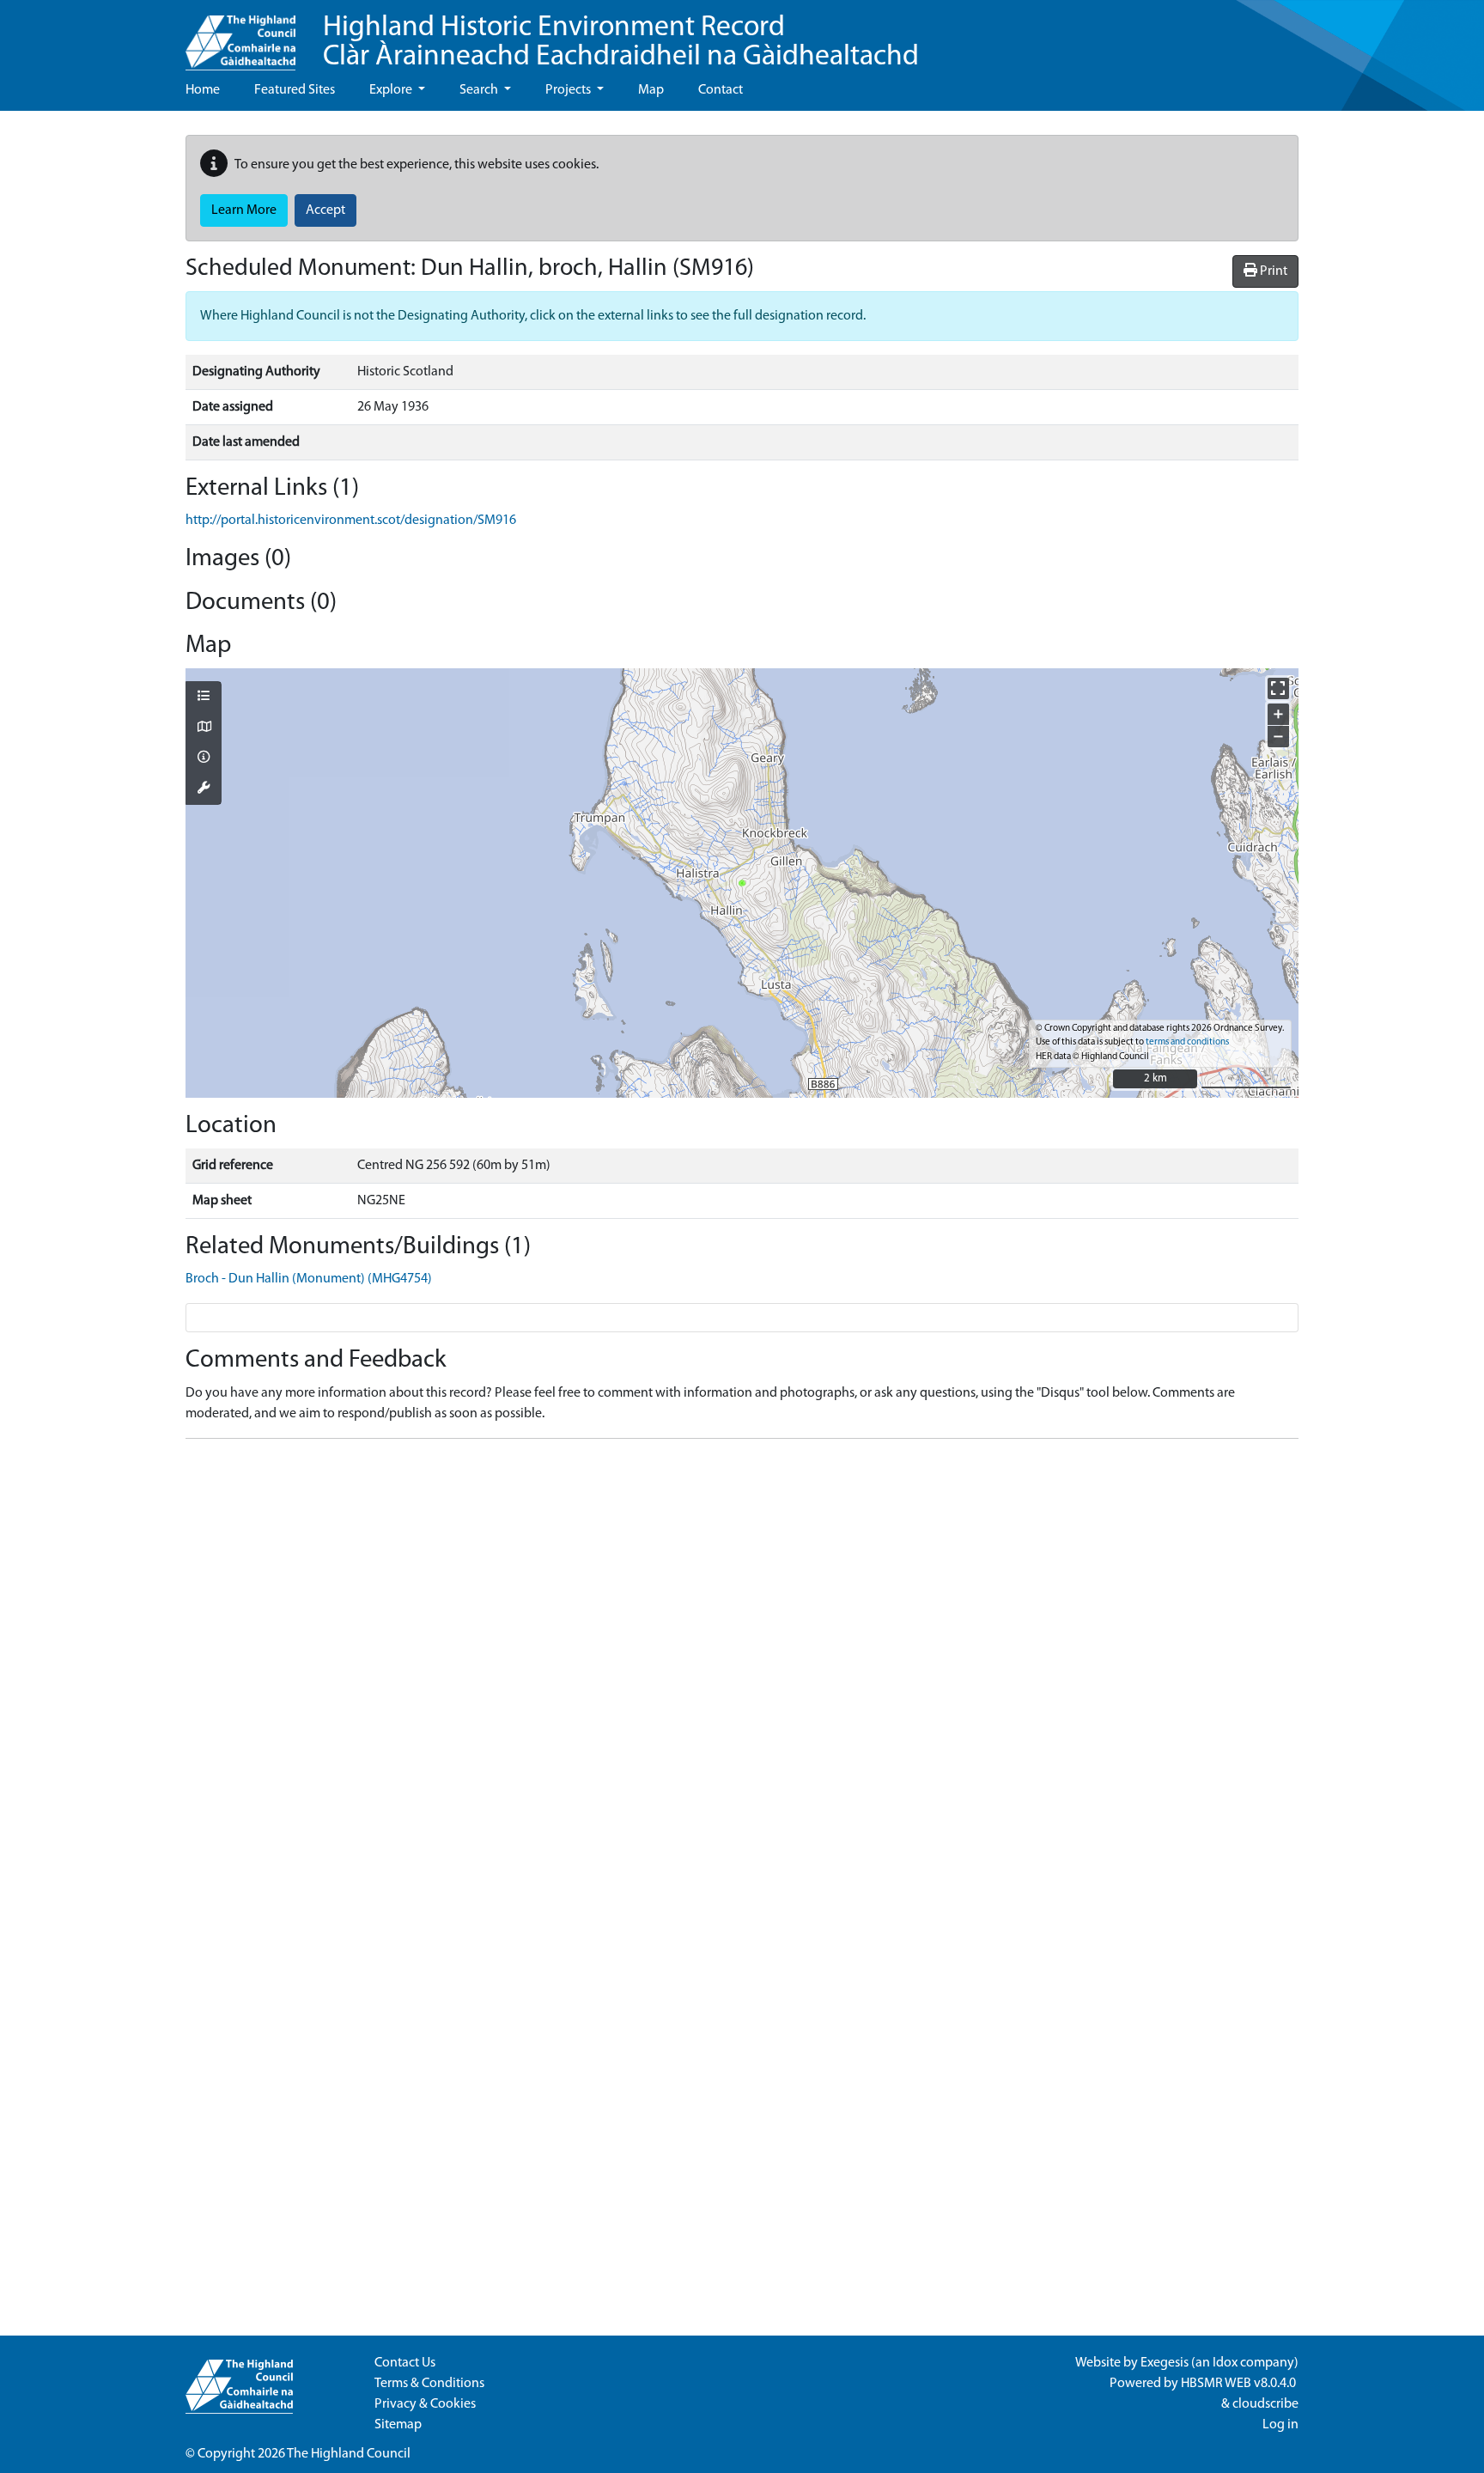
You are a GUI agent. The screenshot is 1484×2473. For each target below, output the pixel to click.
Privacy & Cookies (425, 2404)
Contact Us (405, 2363)
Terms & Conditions (429, 2384)
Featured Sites (295, 90)
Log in (1280, 2425)
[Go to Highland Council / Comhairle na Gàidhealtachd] (240, 35)
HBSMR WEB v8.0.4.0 (1240, 2384)
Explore (392, 90)
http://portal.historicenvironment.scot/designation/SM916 (351, 521)
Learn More (244, 210)
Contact (721, 90)
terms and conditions (1187, 1042)
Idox (1225, 2363)
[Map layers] (204, 697)
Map (651, 90)
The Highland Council (349, 2454)
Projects (569, 90)
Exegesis (1165, 2363)
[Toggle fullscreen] (1278, 688)
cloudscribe (1265, 2404)
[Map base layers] (204, 728)
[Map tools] (204, 789)
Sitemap (398, 2425)
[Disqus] (742, 1667)
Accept (325, 210)
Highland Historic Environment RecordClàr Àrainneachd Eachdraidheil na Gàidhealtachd (621, 43)
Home (203, 90)
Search (480, 90)
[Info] (204, 758)
